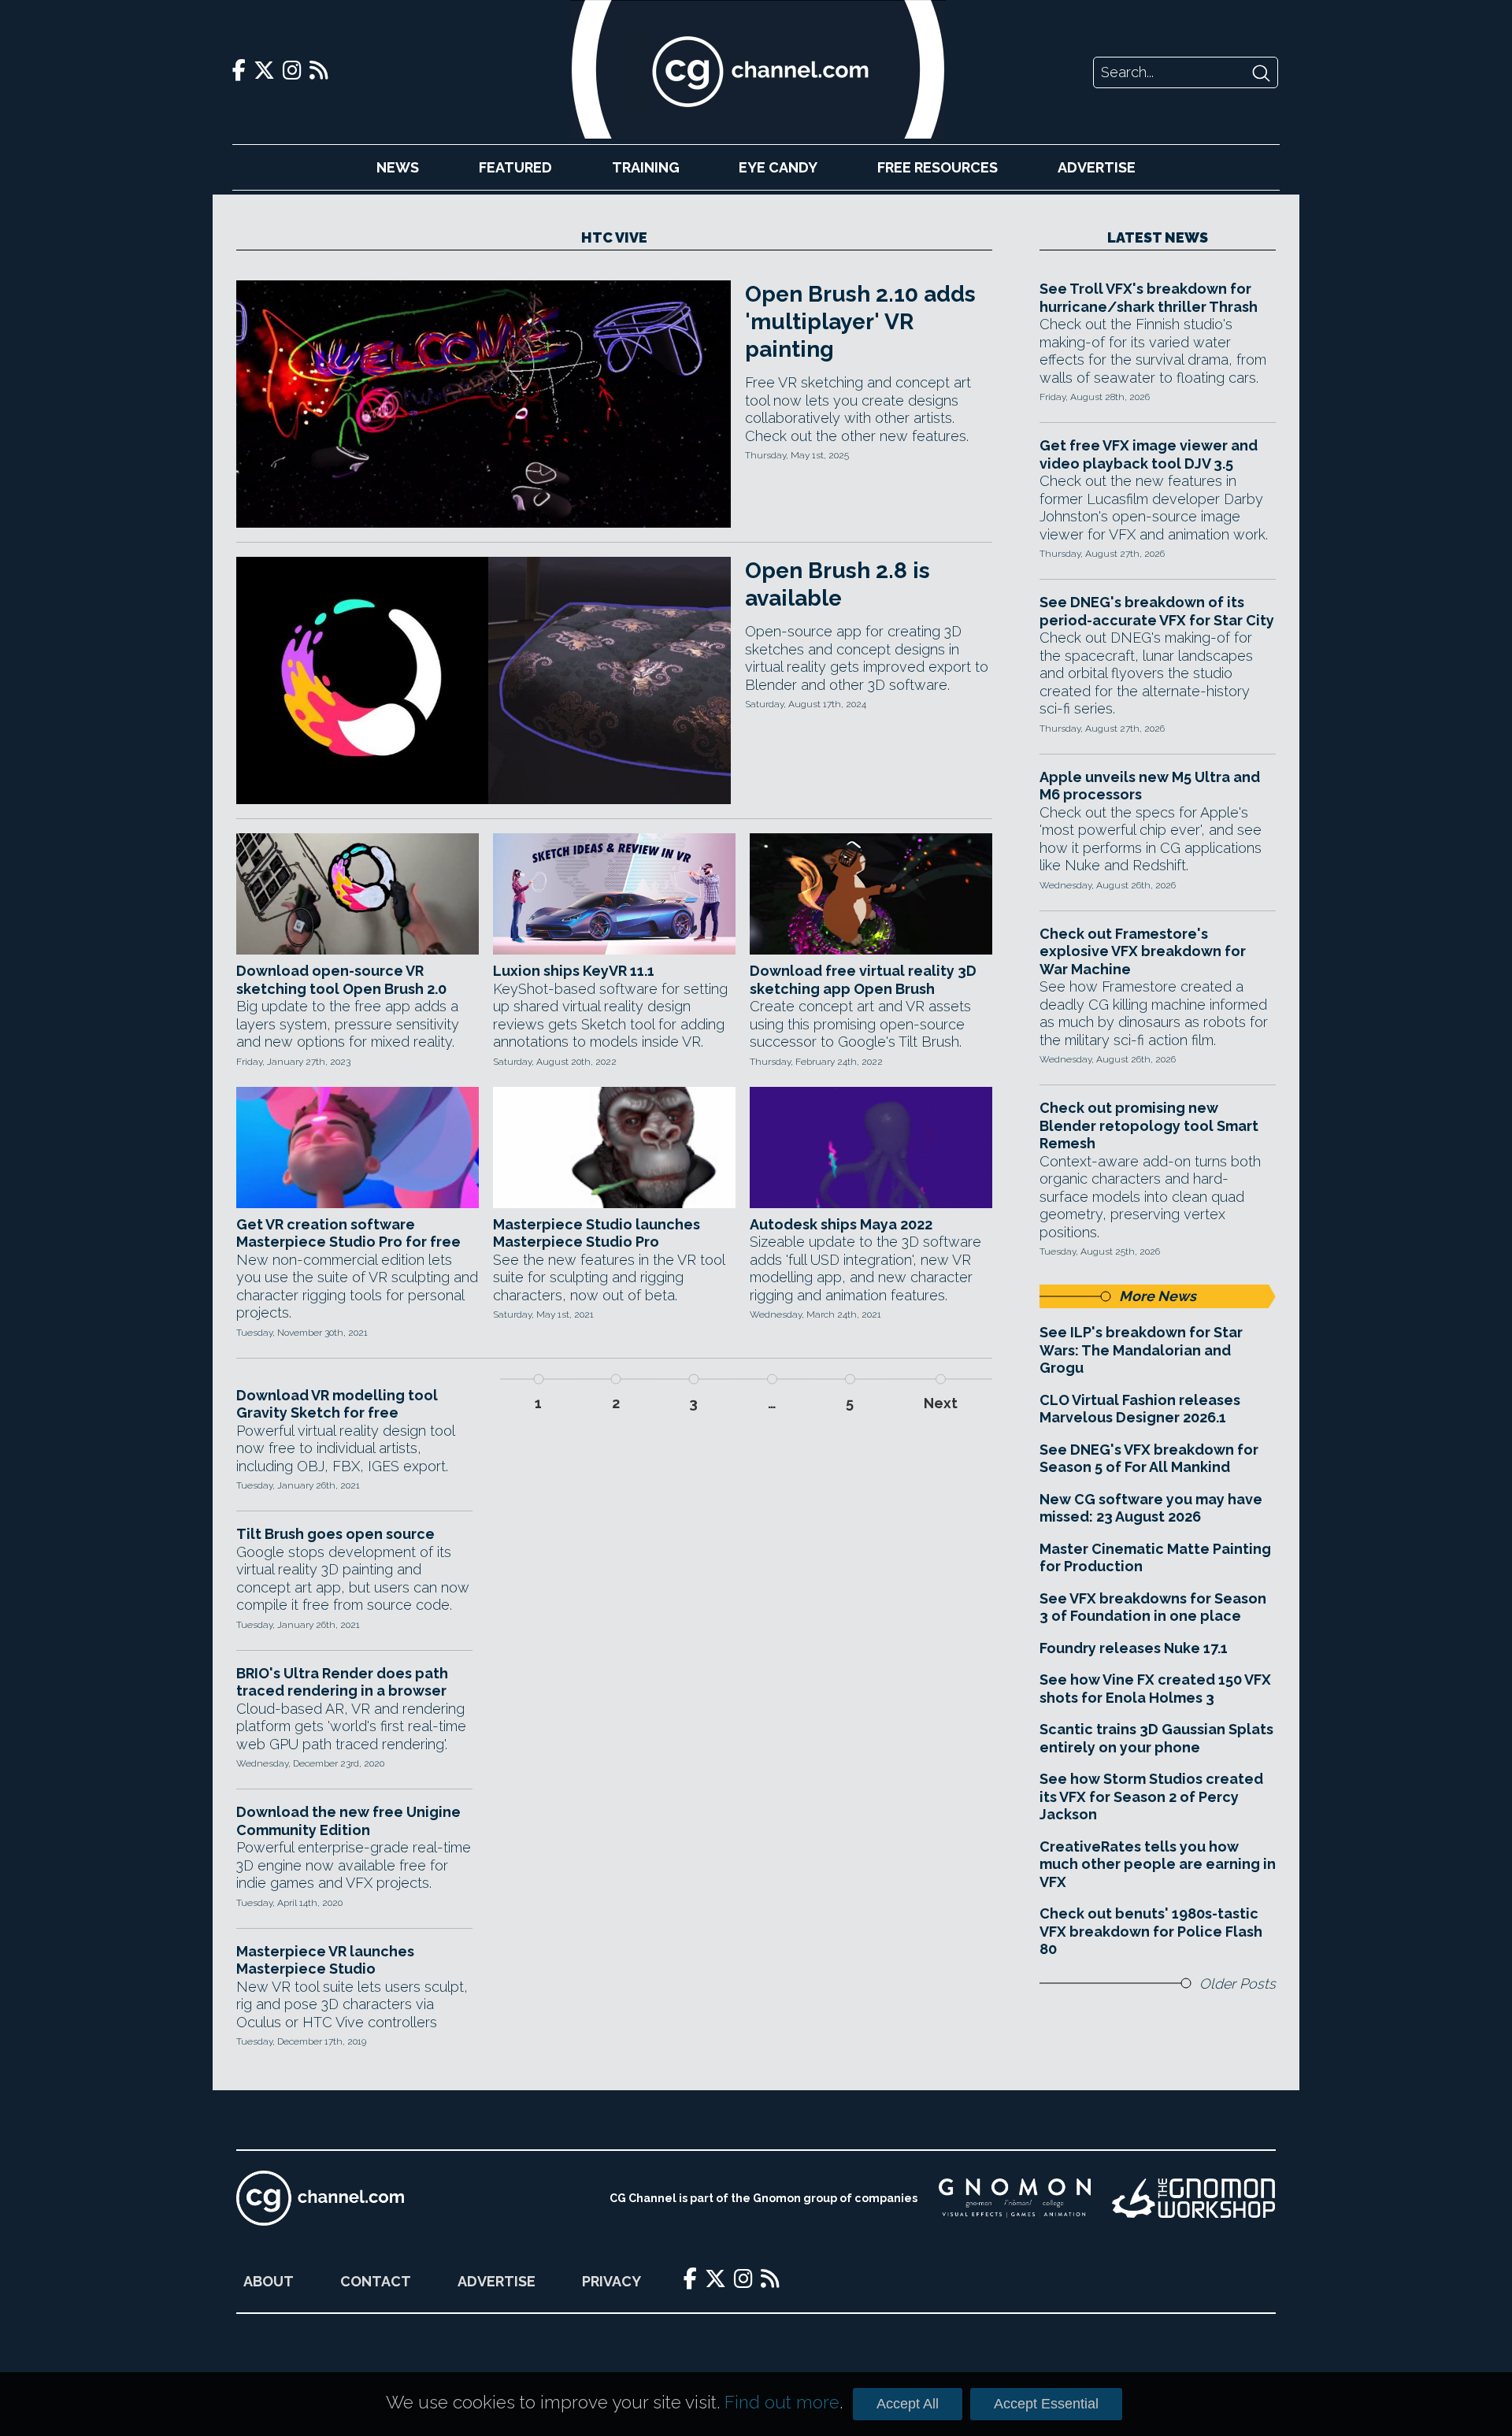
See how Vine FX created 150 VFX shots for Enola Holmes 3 (1155, 1689)
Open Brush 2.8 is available (838, 584)
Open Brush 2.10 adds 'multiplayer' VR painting (860, 322)
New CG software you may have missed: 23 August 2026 (1151, 1508)
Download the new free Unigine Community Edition (348, 1821)
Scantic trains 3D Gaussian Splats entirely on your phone (1156, 1738)
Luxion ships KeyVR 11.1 (574, 971)
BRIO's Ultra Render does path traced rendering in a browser (342, 1682)
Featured (515, 167)
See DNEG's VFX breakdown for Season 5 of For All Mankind (1149, 1459)
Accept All (908, 2404)
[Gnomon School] (1015, 2198)
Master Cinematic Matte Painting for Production (1155, 1558)
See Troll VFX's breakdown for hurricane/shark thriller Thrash (1149, 298)
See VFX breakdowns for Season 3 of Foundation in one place (1153, 1607)
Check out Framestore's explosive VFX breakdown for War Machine (1143, 951)
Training (646, 167)
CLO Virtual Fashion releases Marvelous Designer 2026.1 (1140, 1409)
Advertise (1097, 167)
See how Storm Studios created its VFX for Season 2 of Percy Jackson (1151, 1796)
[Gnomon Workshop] (1194, 2198)
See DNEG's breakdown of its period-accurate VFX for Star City (1157, 611)
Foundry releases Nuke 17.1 (1134, 1648)
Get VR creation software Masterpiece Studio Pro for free (348, 1233)
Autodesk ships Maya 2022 (841, 1224)
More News (1158, 1296)
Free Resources (938, 167)
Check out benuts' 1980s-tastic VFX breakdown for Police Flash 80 (1151, 1931)
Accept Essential (1046, 2404)
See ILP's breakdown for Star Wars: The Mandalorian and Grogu (1141, 1350)
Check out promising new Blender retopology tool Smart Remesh (1149, 1125)
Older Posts (1238, 1984)
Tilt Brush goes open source (335, 1534)
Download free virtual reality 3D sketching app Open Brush (863, 980)
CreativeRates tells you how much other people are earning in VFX (1158, 1864)
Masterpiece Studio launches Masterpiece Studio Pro (597, 1233)
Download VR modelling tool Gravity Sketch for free (337, 1404)
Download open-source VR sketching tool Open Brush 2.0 (341, 980)
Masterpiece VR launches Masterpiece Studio (325, 1960)
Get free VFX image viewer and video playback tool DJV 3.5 (1149, 454)
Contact (376, 2281)
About (269, 2281)
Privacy (611, 2281)
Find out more (782, 2402)
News (398, 167)
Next (941, 1403)
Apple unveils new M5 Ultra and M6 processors (1150, 786)
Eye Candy (778, 167)
